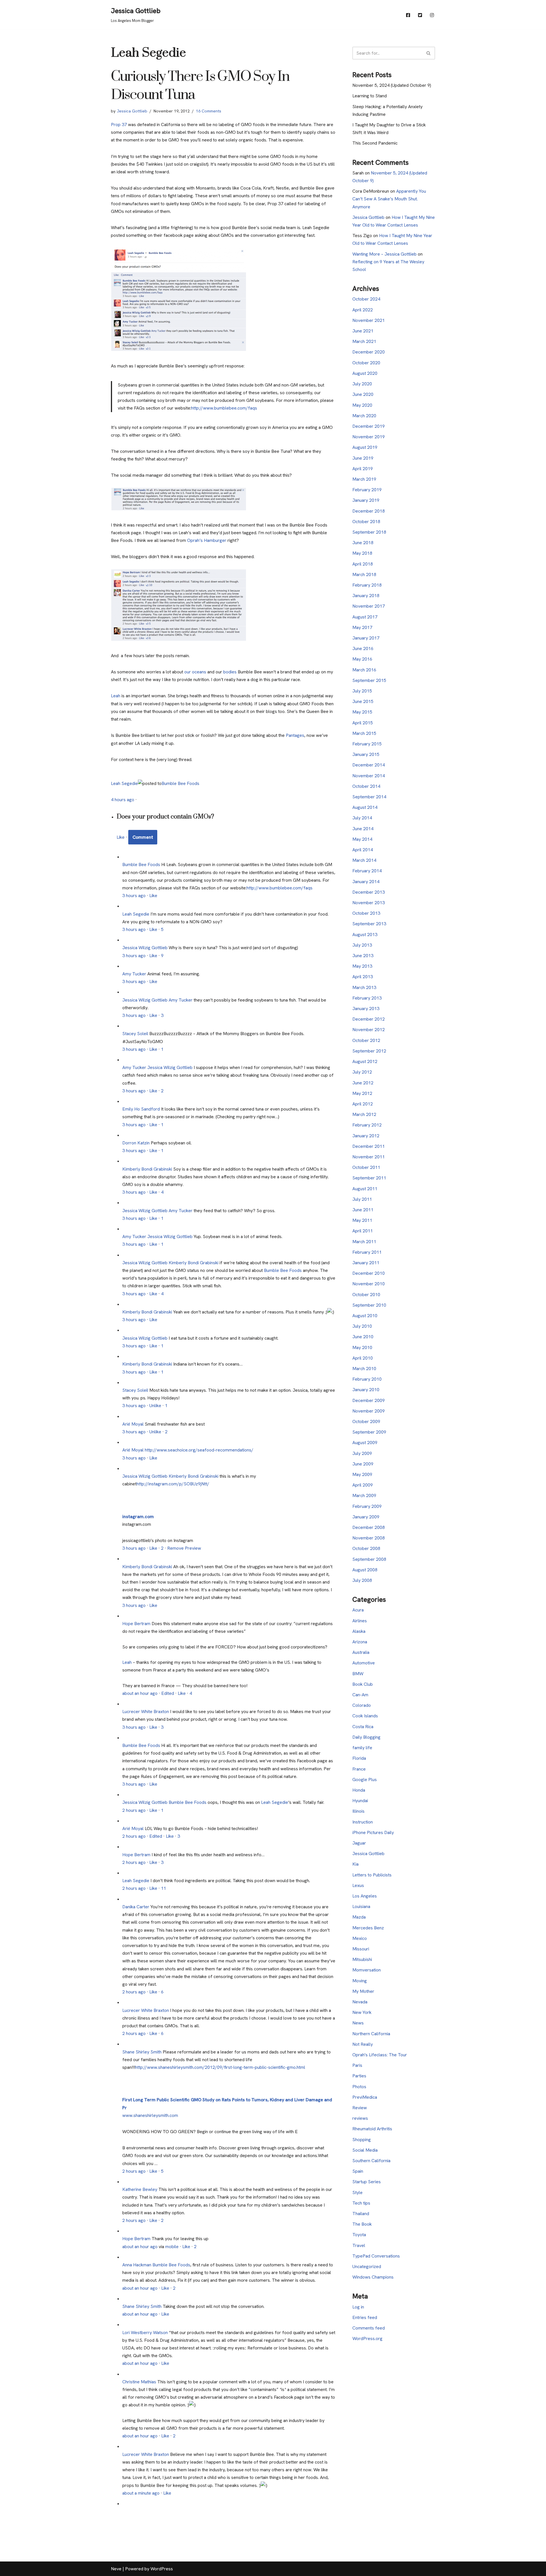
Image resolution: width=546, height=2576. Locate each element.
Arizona (360, 1642)
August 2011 (365, 1189)
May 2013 (362, 966)
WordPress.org (367, 2338)
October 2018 (366, 522)
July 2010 (362, 1326)
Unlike (155, 1406)
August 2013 (365, 935)
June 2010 (363, 1337)
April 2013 (363, 977)
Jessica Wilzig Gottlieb (145, 948)
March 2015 (364, 733)
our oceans (195, 672)
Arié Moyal (133, 1424)
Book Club (363, 1684)
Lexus (358, 1885)
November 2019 (369, 437)
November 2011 (369, 1157)
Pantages (295, 735)
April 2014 (363, 850)
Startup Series (367, 2182)
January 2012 (366, 1136)
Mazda (359, 1917)
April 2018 (363, 564)
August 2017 (365, 617)
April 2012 (363, 1104)
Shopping (362, 2140)
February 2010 (367, 1379)
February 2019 (367, 490)
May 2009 (362, 1474)
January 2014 (366, 882)
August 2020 (365, 373)
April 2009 (363, 1485)
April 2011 (363, 1231)
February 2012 (367, 1125)
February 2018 (367, 585)
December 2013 (369, 892)
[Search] (429, 53)
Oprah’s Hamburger (207, 540)
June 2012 (363, 1083)
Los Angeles (365, 1896)
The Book (362, 2224)
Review (360, 2108)
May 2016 (362, 659)
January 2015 (366, 754)
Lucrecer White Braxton (146, 1711)
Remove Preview (184, 1548)
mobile (172, 2247)
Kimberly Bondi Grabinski (147, 1169)
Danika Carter (136, 1907)
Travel (359, 2245)
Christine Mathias (139, 2382)
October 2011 (366, 1167)
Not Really (363, 2044)
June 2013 (363, 956)
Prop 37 (119, 125)
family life (362, 1748)
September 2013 (369, 924)
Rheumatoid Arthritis (372, 2129)
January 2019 (366, 500)
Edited (168, 1693)
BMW (358, 1674)
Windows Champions (373, 2277)
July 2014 (362, 818)
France (359, 1769)
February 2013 (367, 998)
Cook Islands (365, 1716)
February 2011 (367, 1252)
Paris (357, 2065)
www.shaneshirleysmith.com (150, 2115)
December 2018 (369, 511)
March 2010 (364, 1369)
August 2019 (365, 447)
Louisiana (361, 1906)
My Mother (363, 1991)
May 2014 (362, 839)
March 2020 (364, 416)
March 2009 (364, 1495)
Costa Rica (363, 1727)
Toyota (359, 2235)
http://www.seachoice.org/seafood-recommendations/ (199, 1450)
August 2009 (365, 1443)
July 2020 (362, 384)
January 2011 (366, 1263)
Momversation (367, 1970)
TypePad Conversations (376, 2256)
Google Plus (365, 1780)
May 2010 (362, 1347)
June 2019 (363, 458)
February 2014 (367, 871)
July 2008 (362, 1580)
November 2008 (369, 1538)
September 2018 (369, 532)
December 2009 (369, 1400)
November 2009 (369, 1411)
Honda (359, 1790)
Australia (361, 1652)
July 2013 (362, 945)
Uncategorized (367, 2266)
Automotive (364, 1663)
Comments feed (369, 2328)
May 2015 (362, 712)
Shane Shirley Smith (142, 2052)
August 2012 (365, 1061)
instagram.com (138, 1517)
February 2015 (367, 744)
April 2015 (363, 723)
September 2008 (369, 1559)
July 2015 (362, 691)
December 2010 (369, 1273)
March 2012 (364, 1114)
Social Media (365, 2150)
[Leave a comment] (143, 837)
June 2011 (363, 1210)
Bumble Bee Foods (180, 783)
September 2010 (369, 1305)
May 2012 (362, 1093)
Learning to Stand (370, 96)
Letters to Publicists (372, 1875)
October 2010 (366, 1295)
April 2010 (363, 1358)
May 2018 (362, 553)
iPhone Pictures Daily (373, 1832)
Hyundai (360, 1801)
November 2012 (369, 1030)
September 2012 (369, 1051)
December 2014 (369, 765)
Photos (359, 2087)
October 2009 (366, 1421)
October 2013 (366, 913)
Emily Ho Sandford (141, 1109)
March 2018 (364, 574)
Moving (360, 1981)
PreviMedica (365, 2097)
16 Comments (209, 111)
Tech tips (361, 2203)
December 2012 (369, 1019)
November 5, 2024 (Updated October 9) (392, 85)
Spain (358, 2171)
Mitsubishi (362, 1959)
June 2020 (363, 394)
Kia (355, 1864)
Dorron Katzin (136, 1143)
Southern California (371, 2161)
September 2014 (369, 797)
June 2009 (363, 1464)
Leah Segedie (124, 783)
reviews (360, 2118)
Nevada (360, 2002)
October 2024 (366, 299)
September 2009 (369, 1432)
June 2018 (363, 543)
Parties (359, 2076)
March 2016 (364, 670)
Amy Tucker (134, 974)
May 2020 (362, 405)
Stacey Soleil (135, 1034)
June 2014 (363, 829)
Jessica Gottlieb (132, 111)
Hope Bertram (136, 1624)
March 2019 (364, 479)
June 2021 (363, 331)
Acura (358, 1610)
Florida (359, 1758)
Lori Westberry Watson (145, 2333)
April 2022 (363, 310)
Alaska (359, 1631)
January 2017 (366, 638)
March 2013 (364, 987)
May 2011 (362, 1220)
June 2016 (363, 648)
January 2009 (366, 1517)
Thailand (361, 2214)
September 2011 (369, 1178)
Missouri (361, 1949)
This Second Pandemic (375, 143)
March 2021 (364, 341)
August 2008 (365, 1570)
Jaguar (359, 1843)
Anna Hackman (137, 2265)
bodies (230, 672)
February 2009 (367, 1506)
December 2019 (369, 426)
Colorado (362, 1705)
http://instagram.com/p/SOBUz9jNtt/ (173, 1484)
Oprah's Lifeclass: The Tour (380, 2055)
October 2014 (366, 786)
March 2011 (364, 1242)
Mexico (360, 1938)
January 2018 (366, 596)
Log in (358, 2307)
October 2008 (366, 1548)
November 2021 (369, 320)
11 (164, 1888)
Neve (116, 2569)
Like (121, 837)
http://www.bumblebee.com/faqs (224, 408)
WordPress (162, 2569)
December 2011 (369, 1146)
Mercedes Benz (368, 1928)
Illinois (358, 1811)
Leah (116, 696)
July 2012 (362, 1072)
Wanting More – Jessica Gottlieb (384, 254)
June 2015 (363, 701)
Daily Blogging (366, 1737)
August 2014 (365, 807)
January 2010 (366, 1390)
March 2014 (364, 860)
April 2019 (363, 469)
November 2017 (369, 606)
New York (362, 2012)
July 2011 (362, 1199)
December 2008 (369, 1527)
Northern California (371, 2034)
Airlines (360, 1621)
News (358, 2023)
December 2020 (369, 352)
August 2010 (365, 1316)
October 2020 (366, 363)
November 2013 (369, 903)
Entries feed (365, 2317)
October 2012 (366, 1040)
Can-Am (360, 1695)
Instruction (363, 1822)
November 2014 (369, 776)
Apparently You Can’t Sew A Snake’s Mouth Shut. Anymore (389, 199)
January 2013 (366, 1009)
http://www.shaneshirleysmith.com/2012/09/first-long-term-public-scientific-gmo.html (220, 2067)
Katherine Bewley (140, 2189)
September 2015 (369, 680)
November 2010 (369, 1284)
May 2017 (362, 627)
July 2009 (362, 1453)
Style (357, 2192)
